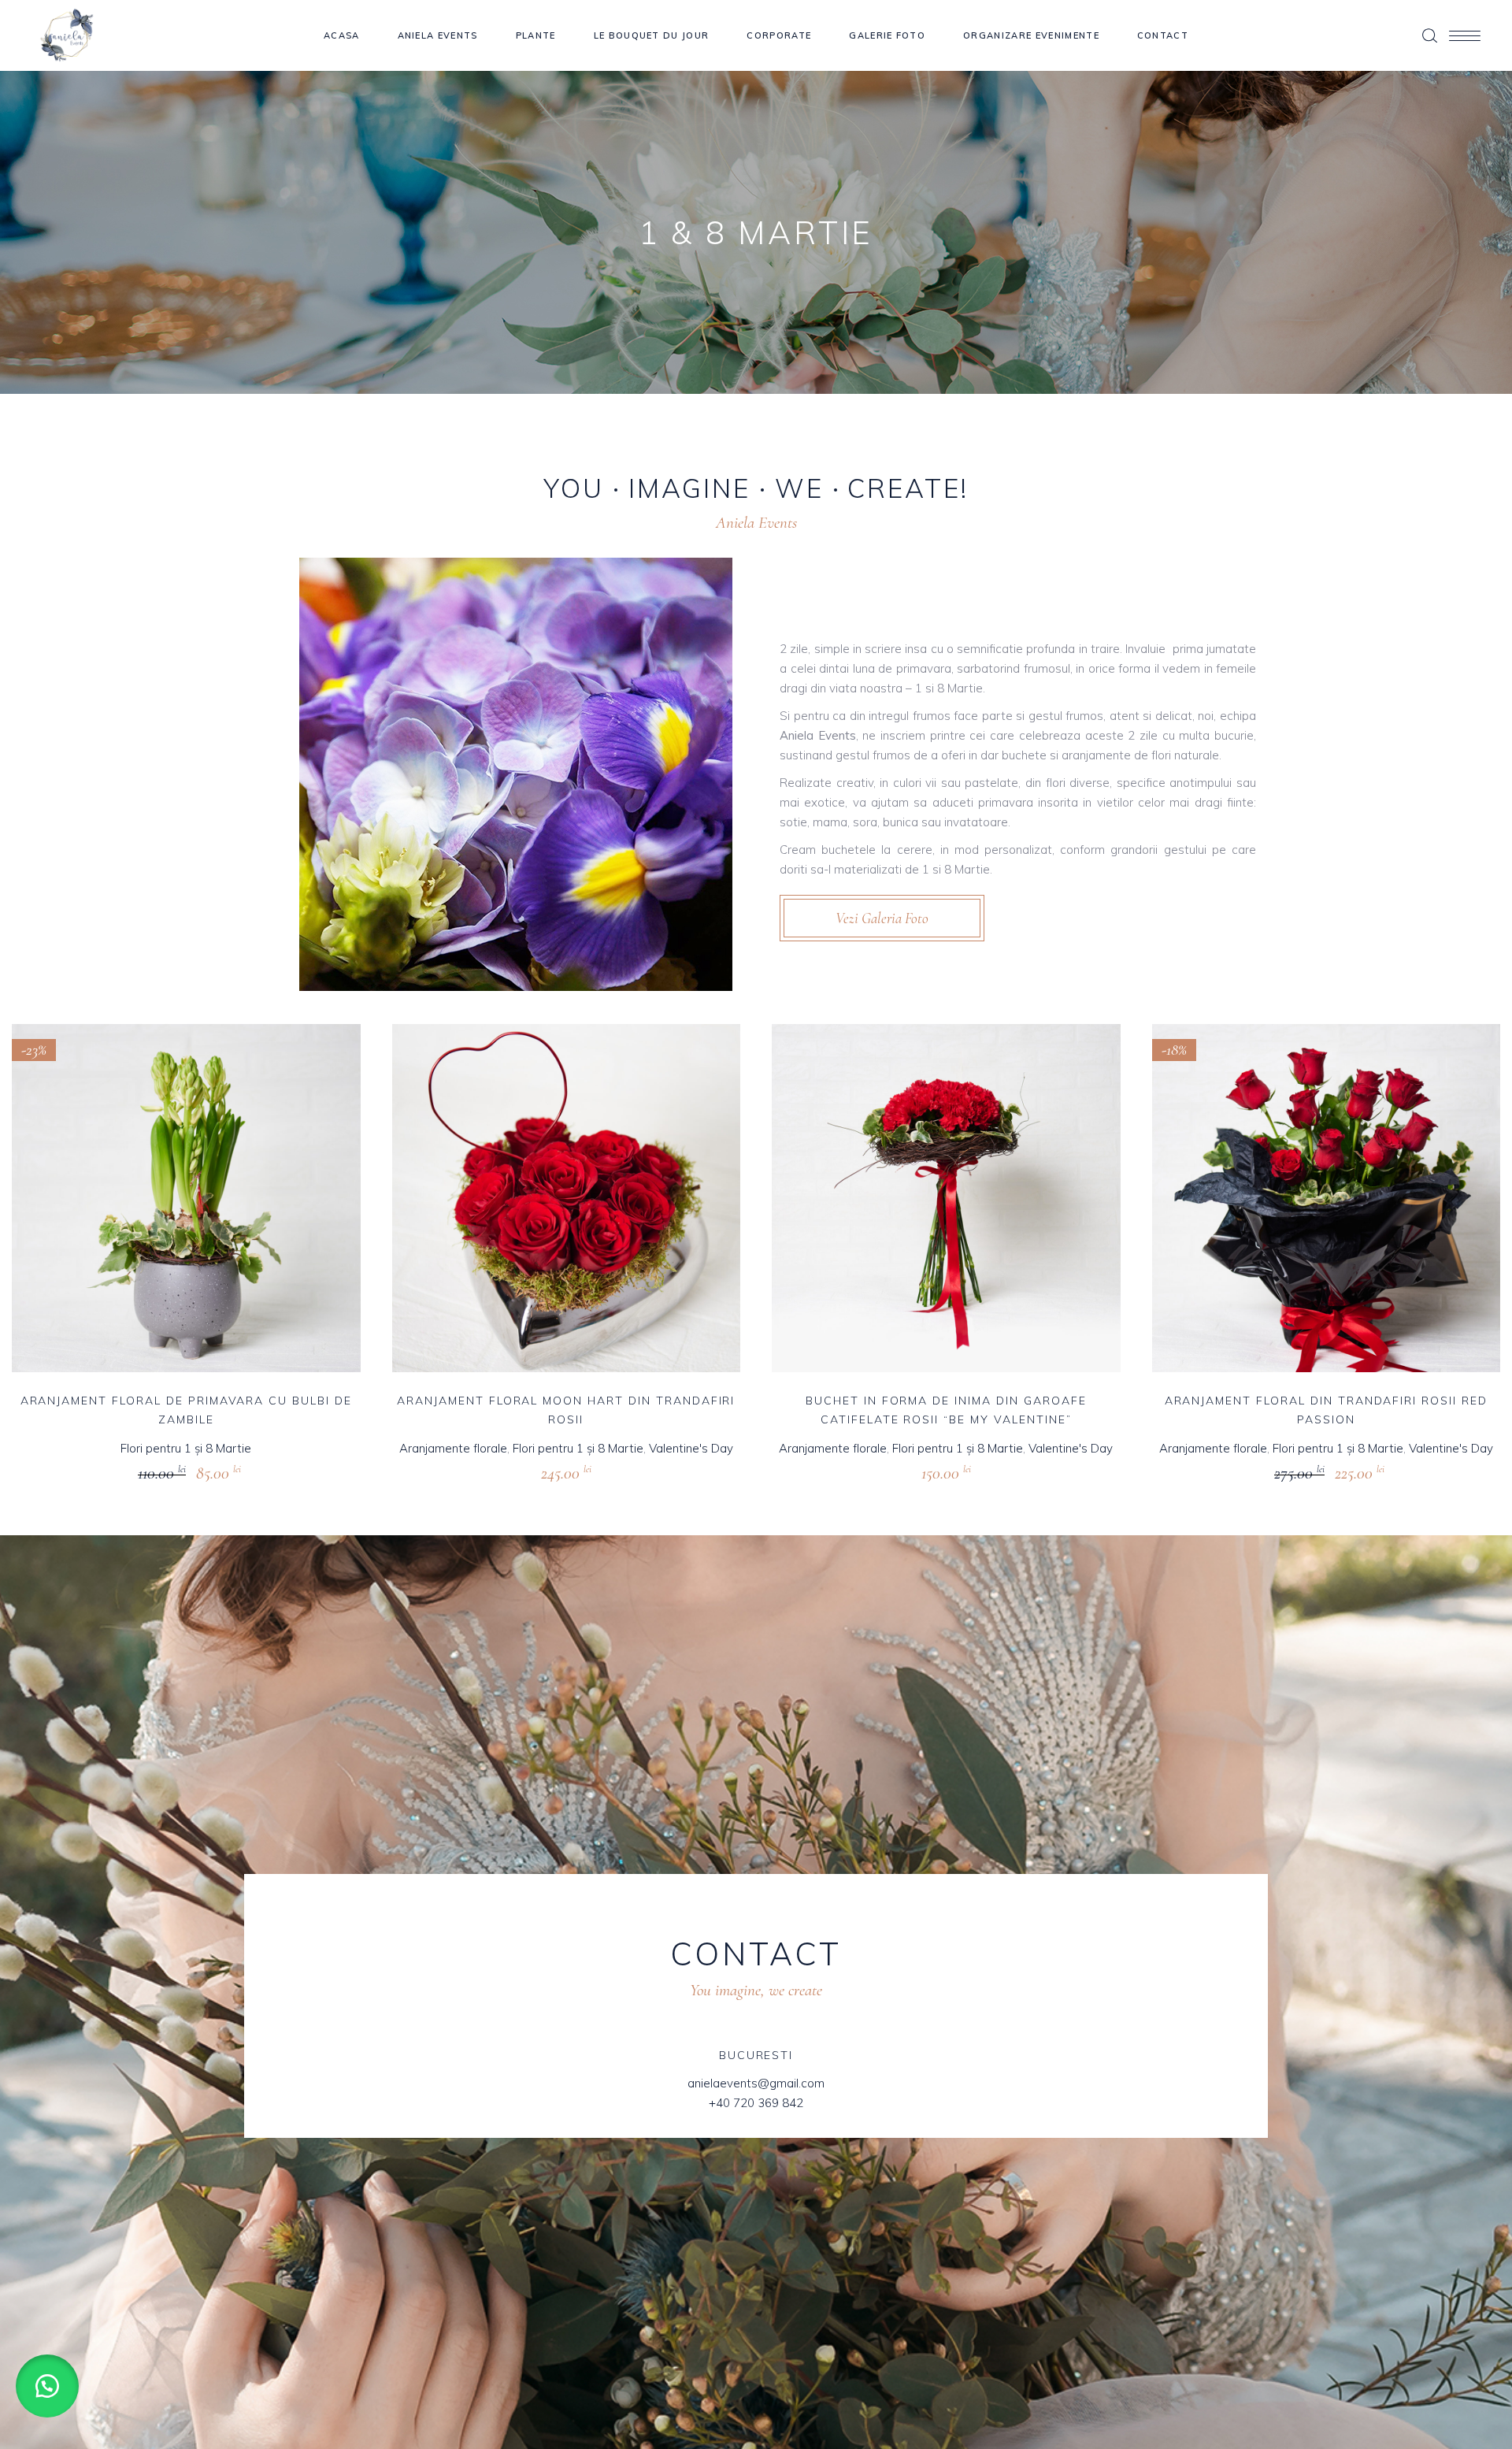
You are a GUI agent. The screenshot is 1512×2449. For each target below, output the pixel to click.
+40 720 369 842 (756, 2103)
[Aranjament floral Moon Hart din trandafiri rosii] (567, 1199)
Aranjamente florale (453, 1448)
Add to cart (156, 1471)
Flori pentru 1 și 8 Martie (186, 1448)
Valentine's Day (691, 1448)
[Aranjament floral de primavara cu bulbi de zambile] (186, 1199)
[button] (47, 2386)
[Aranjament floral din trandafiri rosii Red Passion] (1327, 1199)
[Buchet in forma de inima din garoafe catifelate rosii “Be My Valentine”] (946, 1199)
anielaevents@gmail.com (756, 2083)
